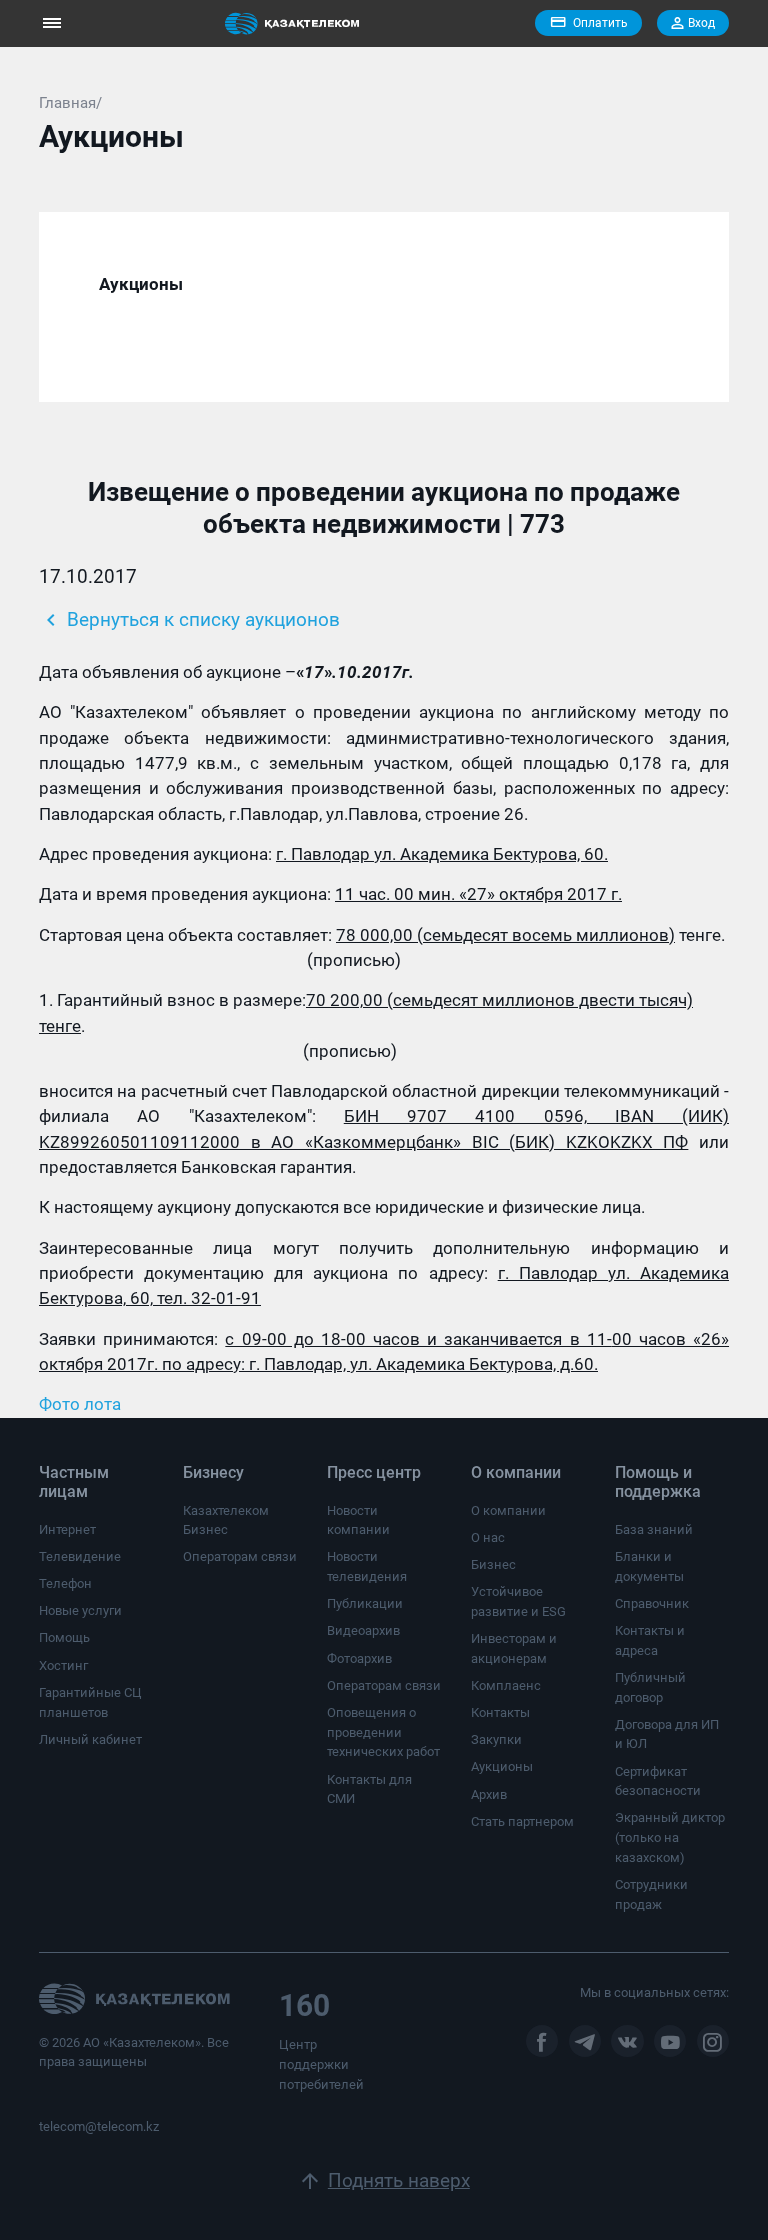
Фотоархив (359, 1658)
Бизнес (493, 1564)
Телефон (65, 1583)
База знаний (654, 1529)
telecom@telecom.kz (99, 2126)
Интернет (67, 1529)
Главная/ (70, 103)
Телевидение (80, 1556)
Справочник (652, 1603)
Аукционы (502, 1766)
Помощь (64, 1637)
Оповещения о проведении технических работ (383, 1732)
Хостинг (63, 1665)
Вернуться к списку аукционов (189, 620)
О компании (508, 1510)
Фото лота (80, 1404)
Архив (489, 1794)
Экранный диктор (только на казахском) (670, 1837)
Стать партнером (522, 1821)
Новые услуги (80, 1610)
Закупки (496, 1739)
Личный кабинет (90, 1739)
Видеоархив (363, 1630)
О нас (488, 1537)
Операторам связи (240, 1556)
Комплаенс (506, 1685)
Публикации (365, 1603)
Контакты (500, 1712)
